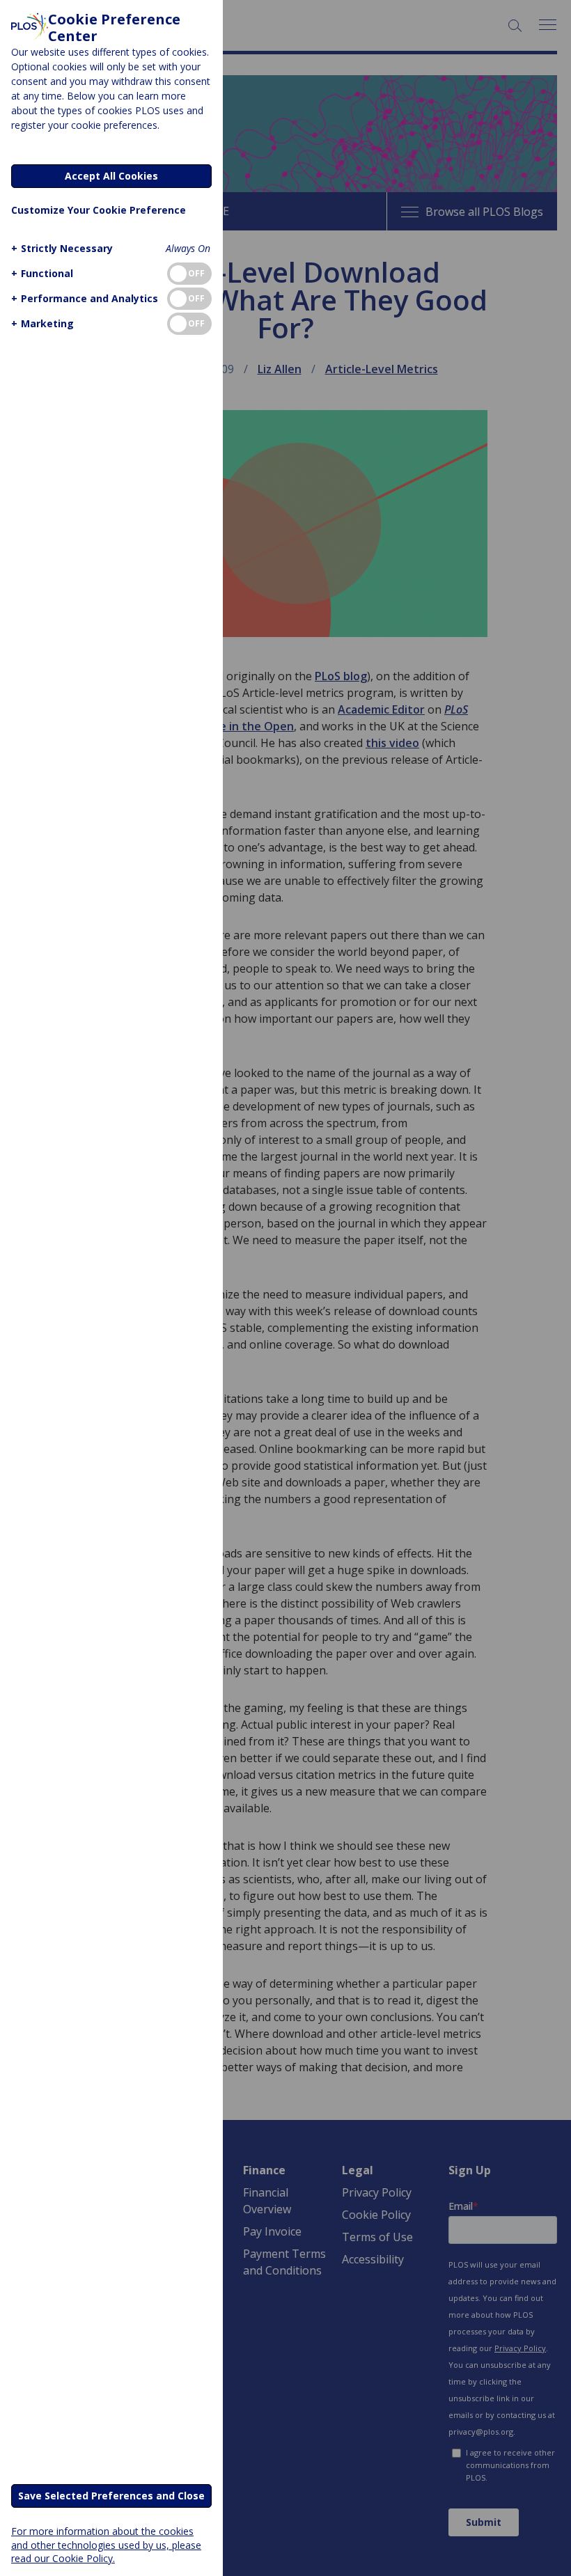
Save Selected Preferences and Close (111, 2496)
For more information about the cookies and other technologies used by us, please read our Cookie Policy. (106, 2544)
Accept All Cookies (111, 176)
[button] (62, 248)
